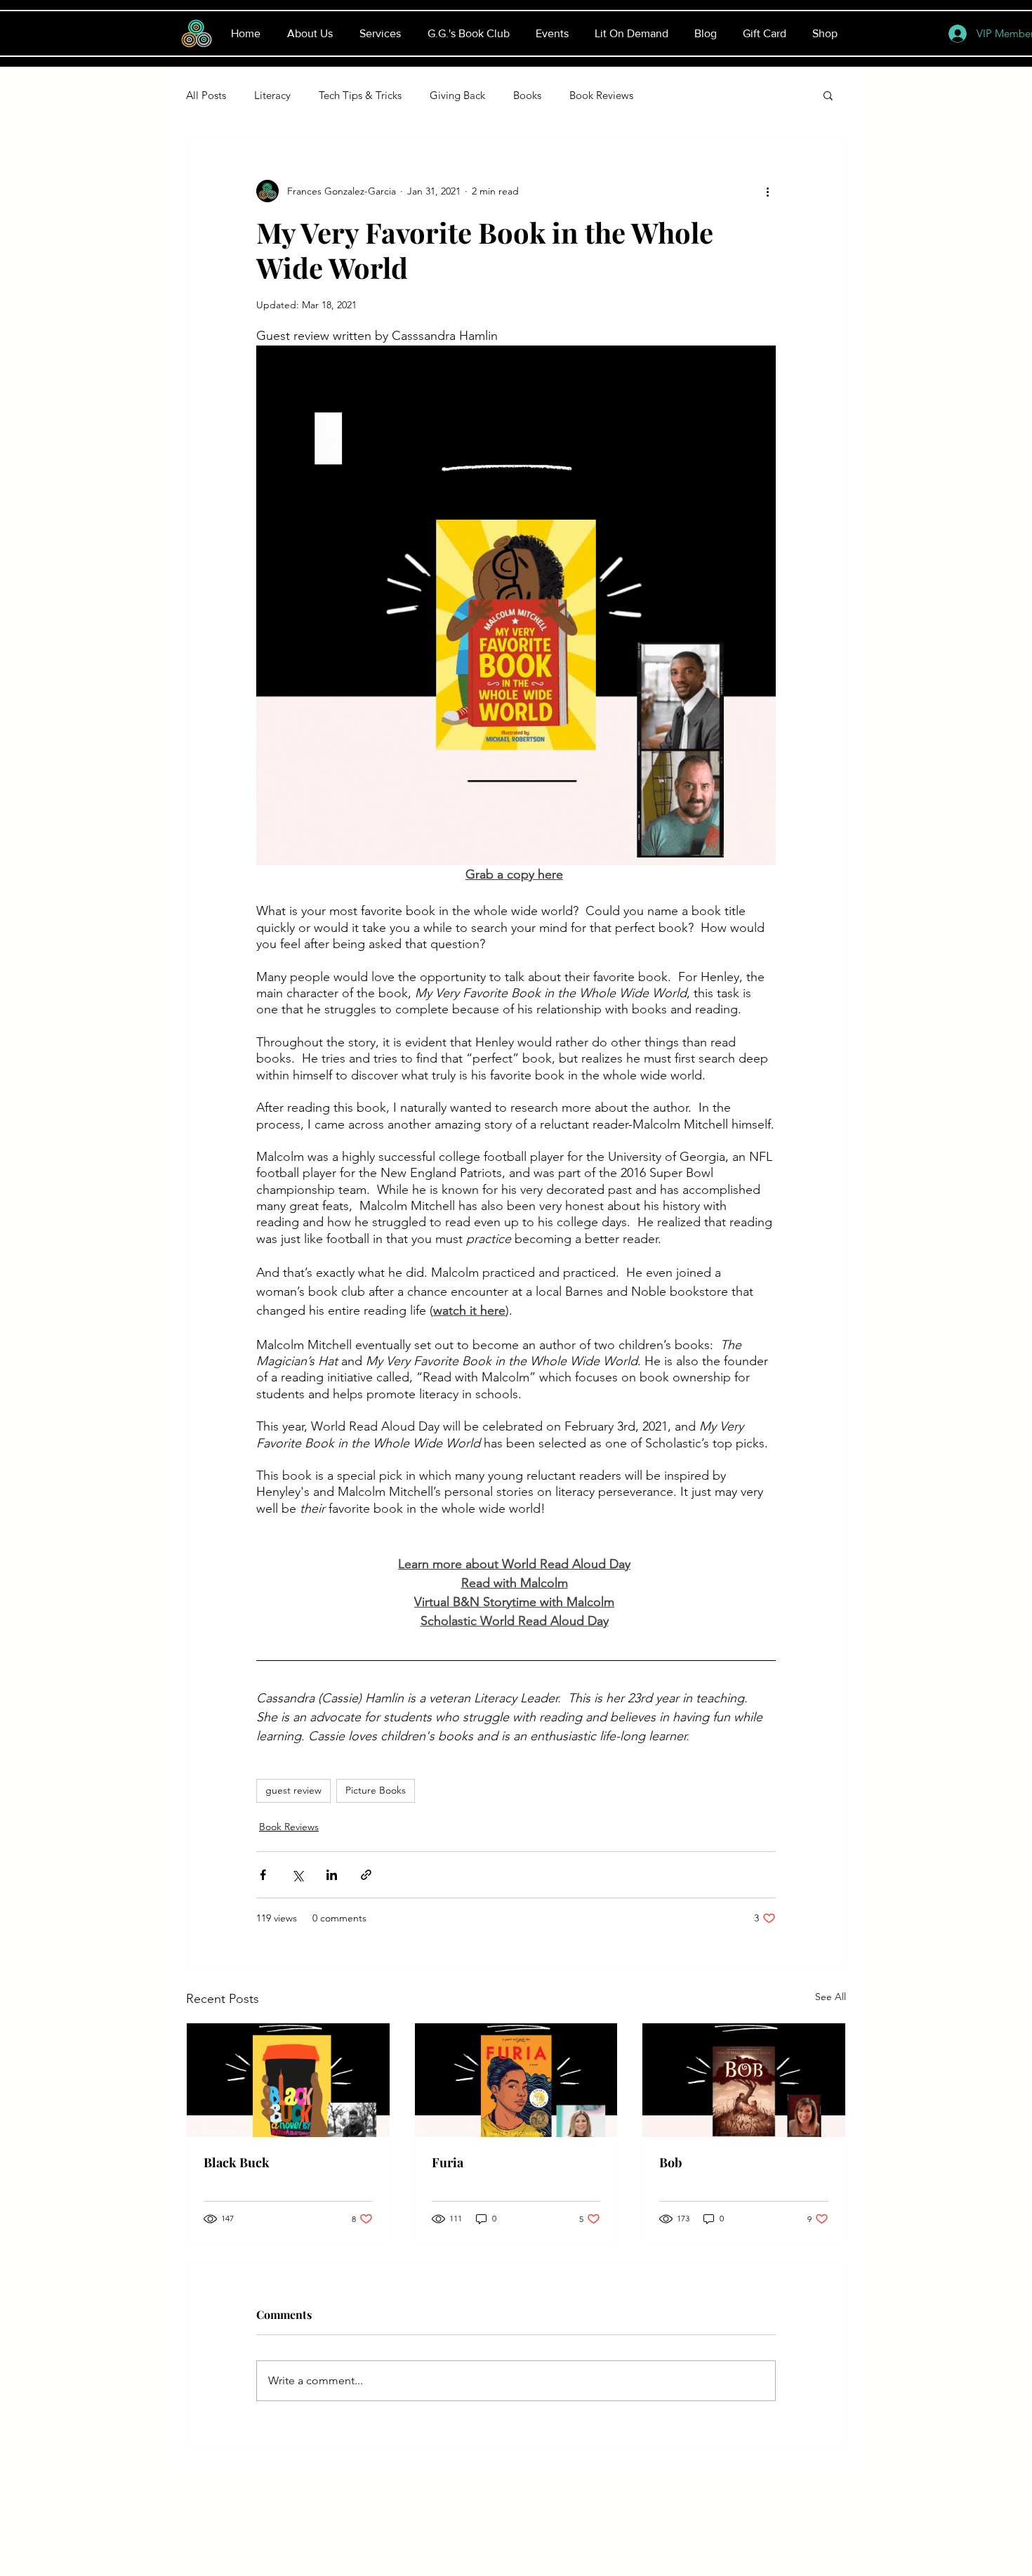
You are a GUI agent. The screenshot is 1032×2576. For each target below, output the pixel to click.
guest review (293, 1790)
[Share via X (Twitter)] (297, 1875)
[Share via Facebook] (263, 1875)
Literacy (272, 95)
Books (527, 95)
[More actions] (767, 191)
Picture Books (376, 1790)
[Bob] (744, 2080)
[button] (828, 95)
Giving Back (457, 95)
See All (831, 1997)
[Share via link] (366, 1875)
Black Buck (237, 2162)
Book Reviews (601, 95)
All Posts (206, 95)
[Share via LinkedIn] (332, 1875)
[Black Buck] (288, 2080)
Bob (671, 2162)
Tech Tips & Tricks (360, 95)
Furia (448, 2162)
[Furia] (516, 2080)
